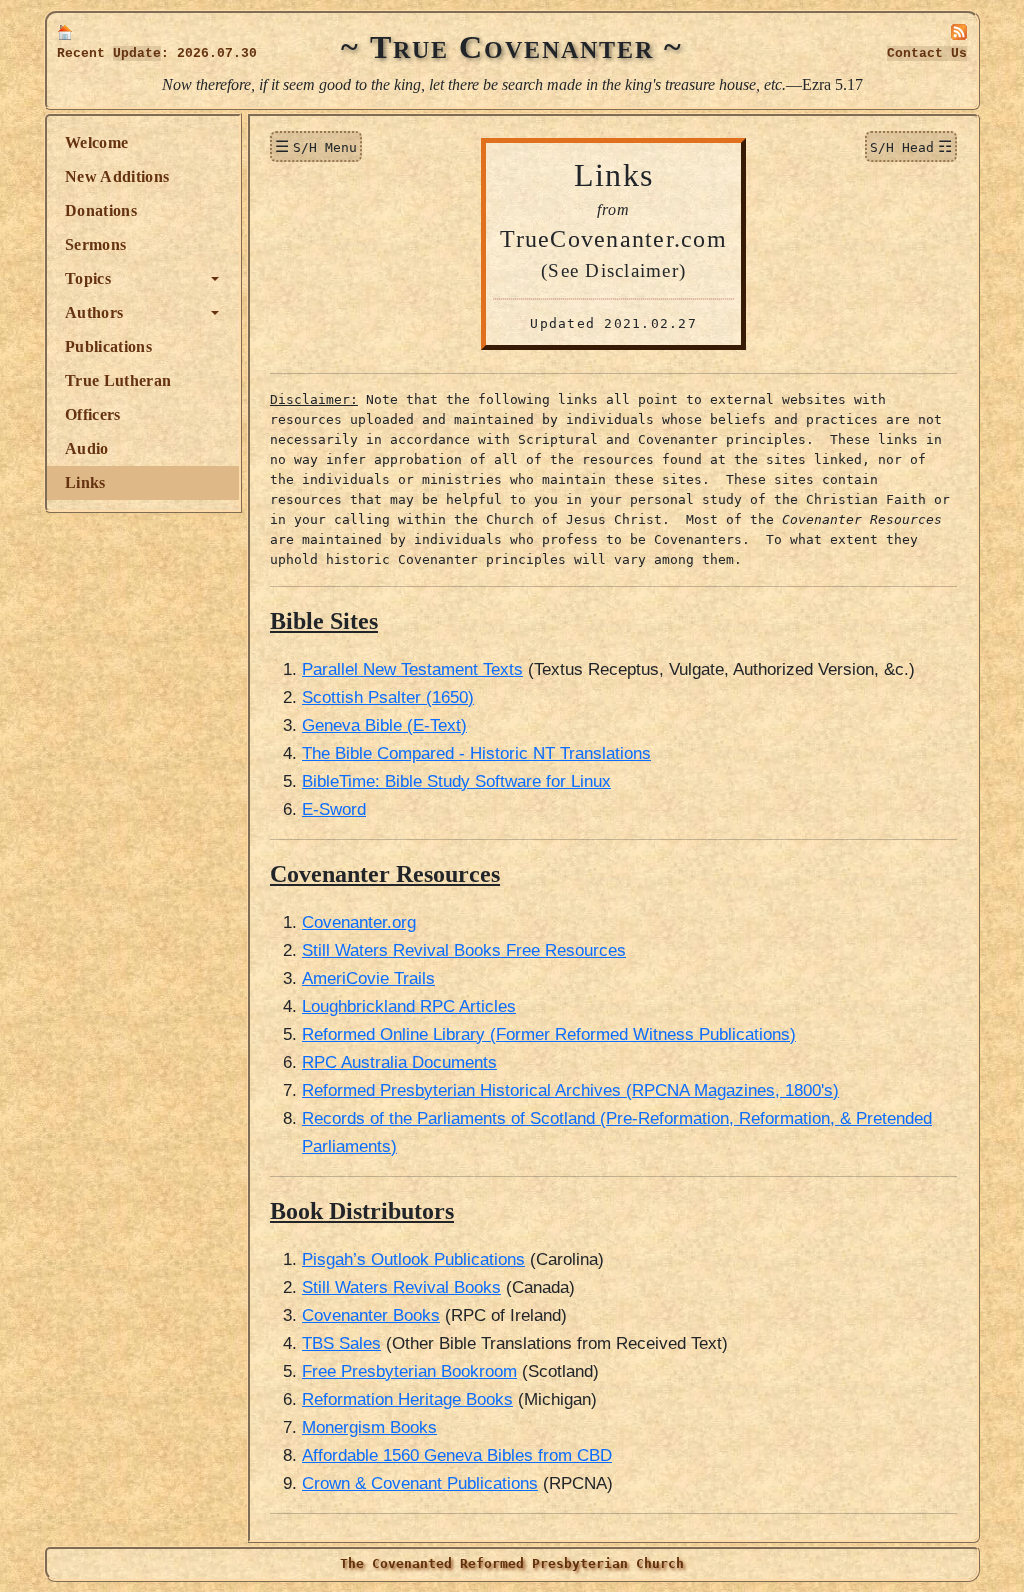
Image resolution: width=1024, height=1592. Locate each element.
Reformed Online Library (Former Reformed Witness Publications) (549, 1034)
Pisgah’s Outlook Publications (413, 1259)
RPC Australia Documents (399, 1062)
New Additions (117, 176)
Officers (93, 414)
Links (85, 482)
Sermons (95, 244)
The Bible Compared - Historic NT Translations (476, 753)
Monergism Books (369, 1427)
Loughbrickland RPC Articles (409, 1006)
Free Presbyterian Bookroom (409, 1371)
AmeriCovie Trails (368, 978)
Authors (94, 312)
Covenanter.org (359, 922)
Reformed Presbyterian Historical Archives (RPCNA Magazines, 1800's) (570, 1090)
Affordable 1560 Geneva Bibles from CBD (457, 1455)
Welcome (96, 142)
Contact (927, 53)
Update (137, 53)
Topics (88, 278)
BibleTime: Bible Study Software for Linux (456, 781)
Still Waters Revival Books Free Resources (464, 950)
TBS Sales (341, 1343)
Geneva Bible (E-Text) (384, 725)
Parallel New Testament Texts (412, 669)
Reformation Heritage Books (407, 1399)
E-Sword (334, 809)
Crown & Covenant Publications (420, 1483)
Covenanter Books (371, 1315)
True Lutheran (118, 380)
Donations (101, 210)
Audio (87, 448)
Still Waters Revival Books (401, 1287)
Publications (108, 346)
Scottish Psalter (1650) (388, 697)
